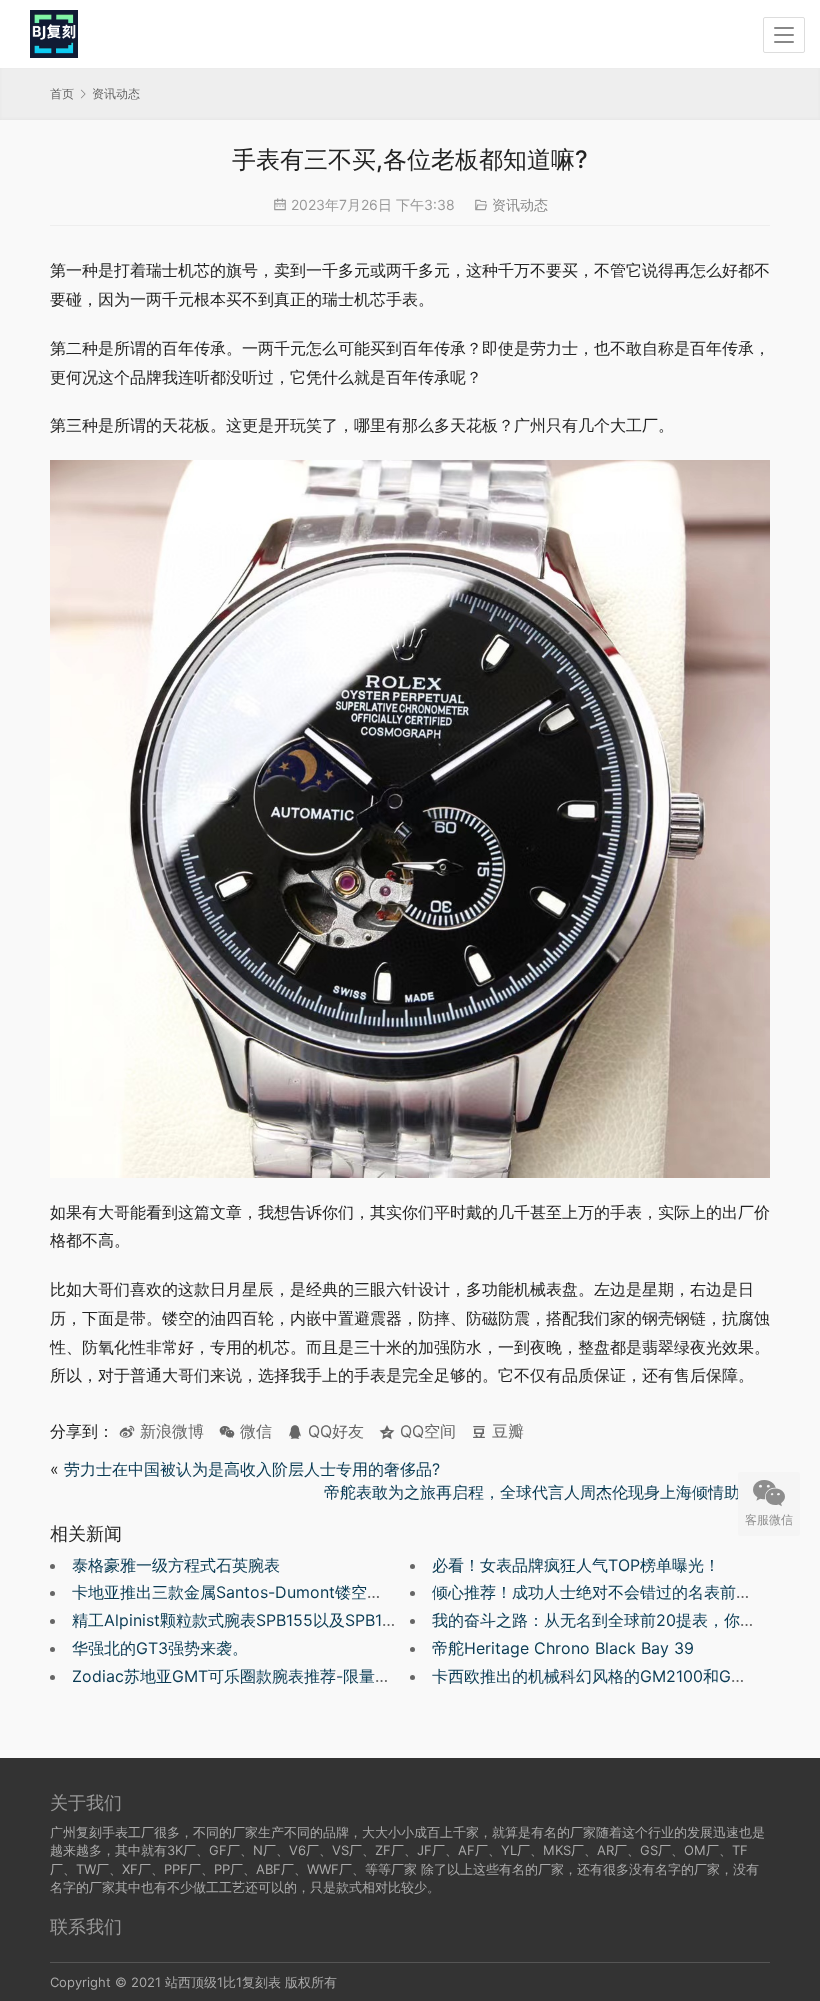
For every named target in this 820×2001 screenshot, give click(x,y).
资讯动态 (520, 204)
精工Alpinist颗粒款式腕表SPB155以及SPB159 (237, 1620)
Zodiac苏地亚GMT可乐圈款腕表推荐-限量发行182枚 (261, 1676)
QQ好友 (333, 1431)
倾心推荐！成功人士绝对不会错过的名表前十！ (600, 1592)
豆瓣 (505, 1431)
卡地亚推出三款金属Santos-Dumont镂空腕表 (235, 1592)
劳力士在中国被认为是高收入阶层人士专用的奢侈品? (252, 1469)
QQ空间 (425, 1431)
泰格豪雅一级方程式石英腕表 (176, 1565)
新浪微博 (169, 1431)
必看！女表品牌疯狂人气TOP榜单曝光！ (576, 1565)
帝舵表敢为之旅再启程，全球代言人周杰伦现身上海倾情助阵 (540, 1492)
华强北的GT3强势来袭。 (160, 1648)
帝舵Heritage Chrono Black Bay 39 (563, 1648)
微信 (245, 1431)
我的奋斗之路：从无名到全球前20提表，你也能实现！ (626, 1620)
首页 (62, 93)
